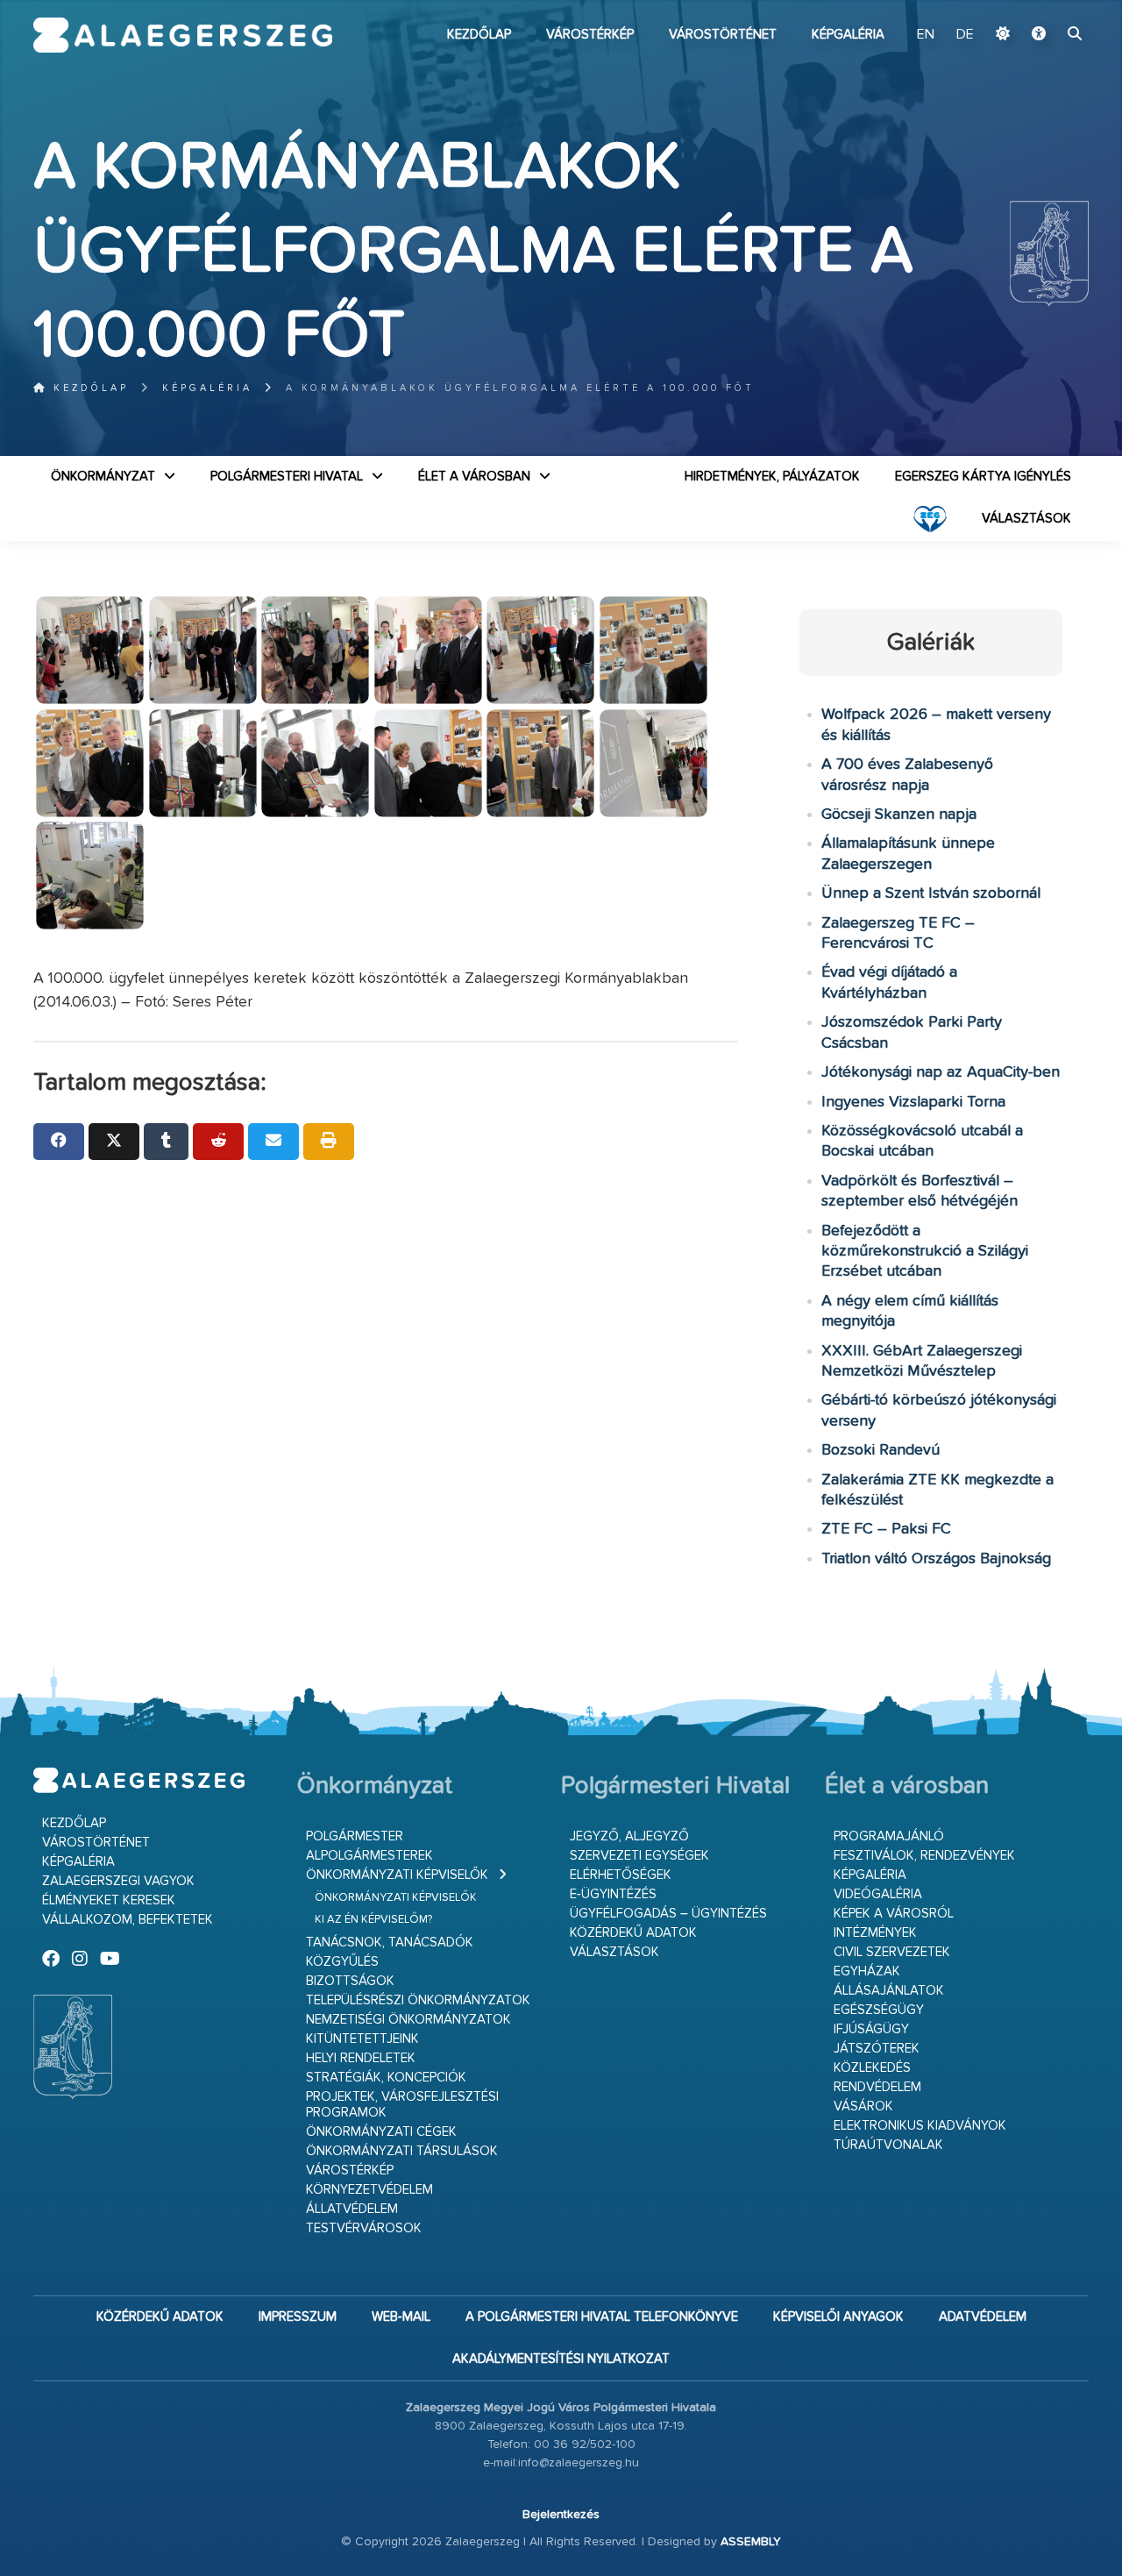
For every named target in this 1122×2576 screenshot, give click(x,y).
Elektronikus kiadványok (920, 2126)
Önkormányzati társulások (402, 2151)
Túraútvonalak (888, 2145)
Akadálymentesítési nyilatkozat (561, 2359)
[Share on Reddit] (218, 1142)
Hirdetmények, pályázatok (772, 477)
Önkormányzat (103, 477)
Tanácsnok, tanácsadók (390, 1943)
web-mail (401, 2317)
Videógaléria (878, 1894)
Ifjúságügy (871, 2029)
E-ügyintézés (613, 1894)
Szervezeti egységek (639, 1856)
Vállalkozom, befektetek (128, 1920)
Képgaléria (848, 35)
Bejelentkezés (561, 2515)
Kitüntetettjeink (362, 2039)
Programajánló (889, 1836)
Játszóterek (877, 2049)
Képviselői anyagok (838, 2317)
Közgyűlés (342, 1962)
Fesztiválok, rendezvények (924, 1856)
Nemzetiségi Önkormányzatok (408, 2020)
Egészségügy (879, 2010)
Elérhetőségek (621, 1875)
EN (926, 35)
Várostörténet (723, 35)
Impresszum (298, 2317)
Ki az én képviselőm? (373, 1920)
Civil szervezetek (892, 1952)
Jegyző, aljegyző (629, 1836)
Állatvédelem (352, 2209)
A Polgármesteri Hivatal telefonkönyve (602, 2317)
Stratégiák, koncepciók (386, 2078)
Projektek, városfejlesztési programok (402, 2105)
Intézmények (875, 1933)
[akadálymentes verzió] (1039, 35)
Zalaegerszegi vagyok (118, 1881)
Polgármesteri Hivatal (287, 477)
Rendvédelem (877, 2087)
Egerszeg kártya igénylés (983, 477)
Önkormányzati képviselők (397, 1875)
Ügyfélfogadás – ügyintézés (668, 1914)
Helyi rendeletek (361, 2058)
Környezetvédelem (369, 2190)
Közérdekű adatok (633, 1933)
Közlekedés (872, 2068)
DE (965, 35)
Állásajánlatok (889, 1991)
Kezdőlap (479, 35)
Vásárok (863, 2106)
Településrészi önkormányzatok (418, 2000)
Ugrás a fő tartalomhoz (1045, 8)
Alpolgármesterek (369, 1856)
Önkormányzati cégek (381, 2132)
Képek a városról (894, 1914)
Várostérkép (590, 35)
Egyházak (867, 1971)
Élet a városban (474, 477)
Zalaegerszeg (183, 35)
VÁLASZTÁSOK (1026, 519)
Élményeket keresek (109, 1900)
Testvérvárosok (364, 2228)
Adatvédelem (983, 2317)
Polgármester (355, 1836)
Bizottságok (350, 1981)
